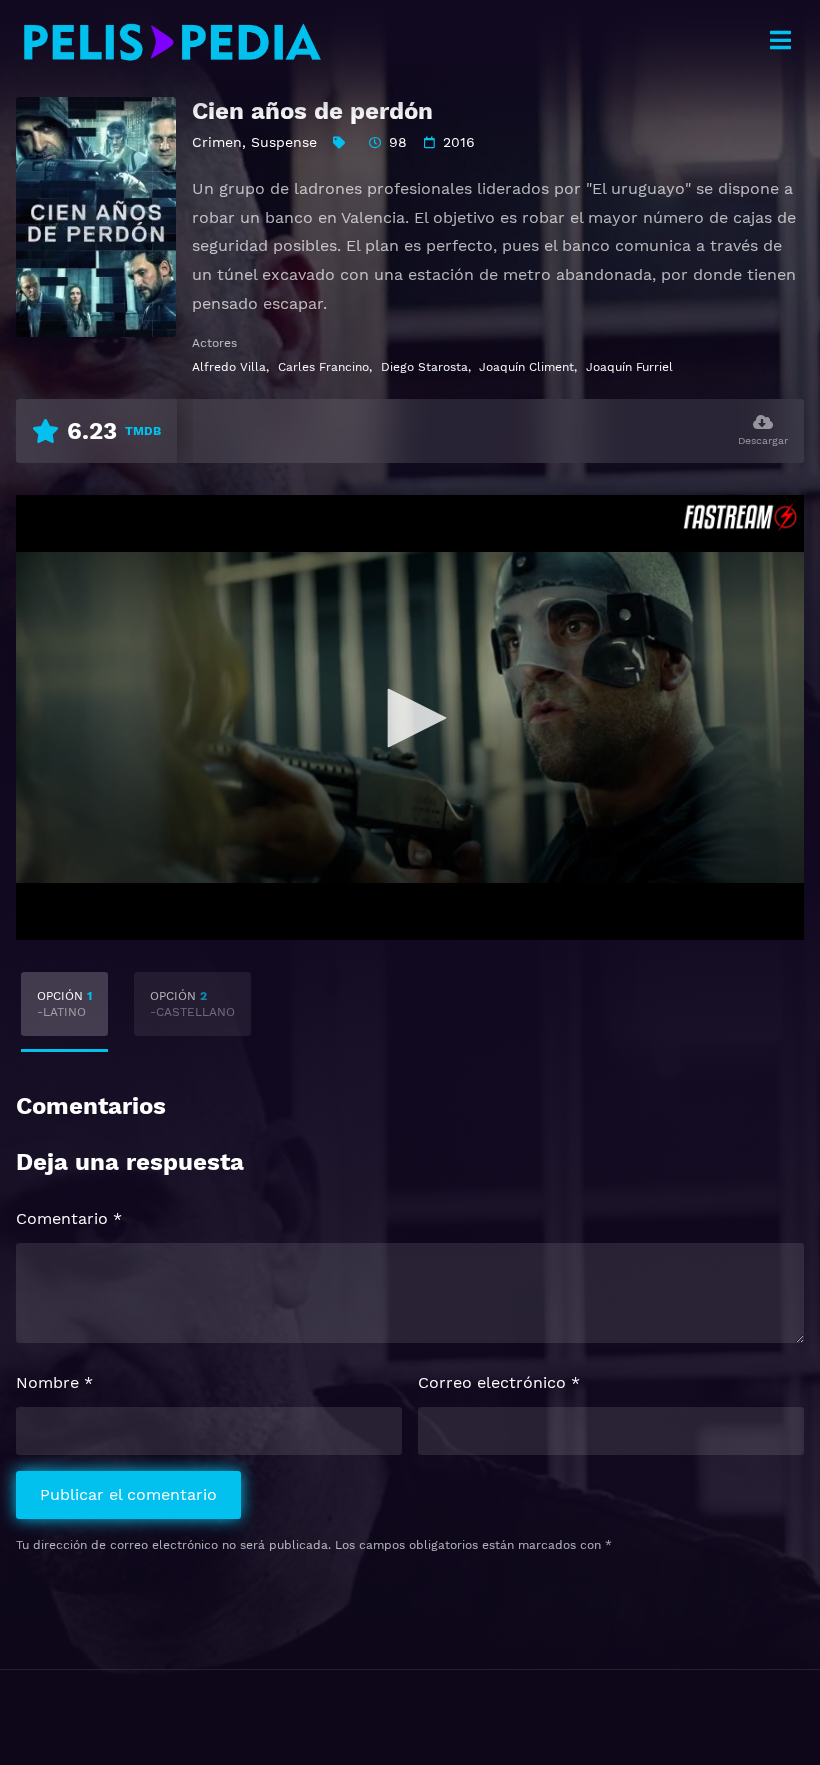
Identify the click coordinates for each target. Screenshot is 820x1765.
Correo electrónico (499, 1382)
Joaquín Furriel (629, 367)
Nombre (54, 1382)
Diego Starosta (424, 367)
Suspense (284, 142)
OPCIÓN (64, 1004)
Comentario (69, 1218)
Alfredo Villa (229, 367)
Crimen (217, 142)
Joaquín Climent (526, 367)
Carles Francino (323, 367)
